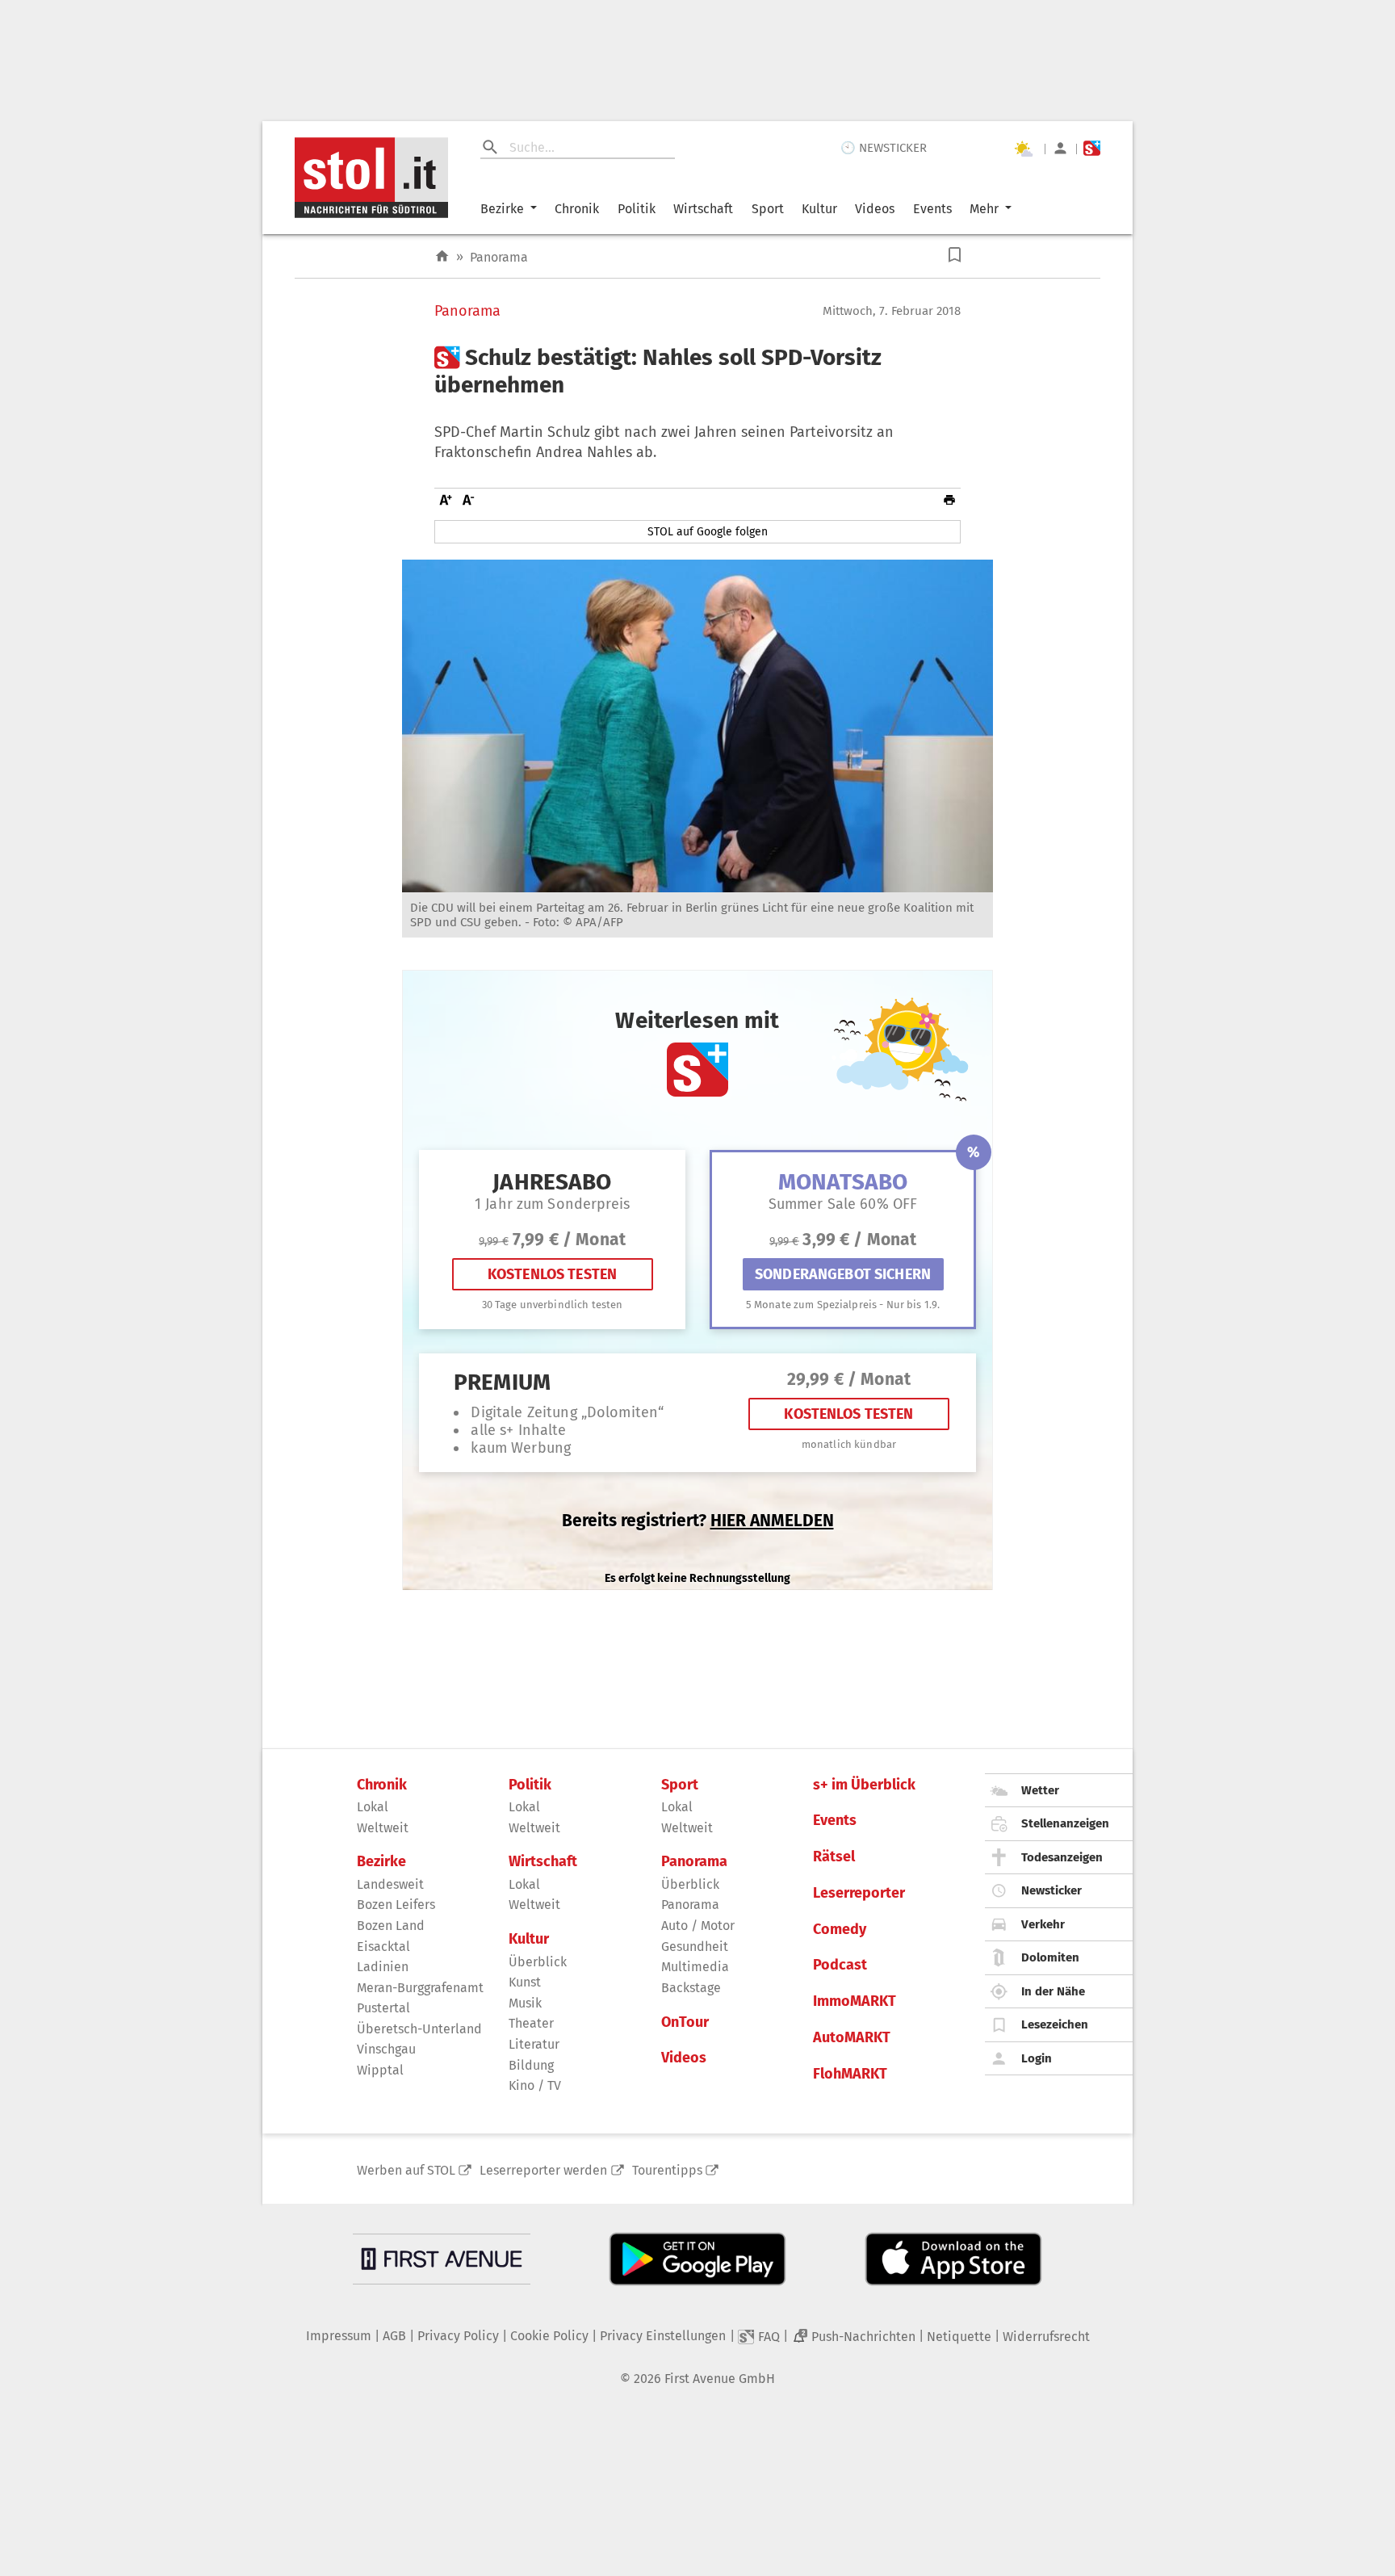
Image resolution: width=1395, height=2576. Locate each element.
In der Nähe (1053, 1991)
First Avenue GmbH (720, 2379)
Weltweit (383, 1828)
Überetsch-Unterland (419, 2029)
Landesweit (390, 1884)
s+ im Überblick (864, 1785)
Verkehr (1043, 1924)
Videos (875, 209)
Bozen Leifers (396, 1905)
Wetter (1040, 1790)
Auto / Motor (698, 1926)
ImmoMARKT (855, 2001)
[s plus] (1092, 148)
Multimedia (695, 1967)
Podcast (840, 1965)
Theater (531, 2023)
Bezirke (502, 209)
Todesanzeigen (1062, 1857)
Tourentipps (667, 2170)
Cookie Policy (549, 2336)
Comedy (840, 1930)
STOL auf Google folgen (708, 532)
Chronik (577, 209)
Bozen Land (391, 1926)
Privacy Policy (458, 2336)
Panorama (499, 257)
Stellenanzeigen (1065, 1823)
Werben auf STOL (406, 2170)
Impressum (339, 2336)
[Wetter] (1023, 149)
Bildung (531, 2065)
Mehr (984, 209)
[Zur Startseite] (442, 256)
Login (1037, 2058)
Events (932, 209)
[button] (955, 255)
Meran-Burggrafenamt (420, 1988)
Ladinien (383, 1967)
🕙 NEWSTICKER (884, 148)
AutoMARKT (852, 2038)
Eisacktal (383, 1947)
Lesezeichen (1055, 2024)
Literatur (534, 2044)
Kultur (819, 209)
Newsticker (1051, 1890)
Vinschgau (386, 2049)
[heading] (697, 371)
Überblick (538, 1962)
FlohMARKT (850, 2074)
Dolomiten (1050, 1957)
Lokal (373, 1807)
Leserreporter (859, 1893)
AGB (394, 2336)
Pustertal (383, 2008)
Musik (525, 2003)
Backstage (691, 1988)
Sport (768, 209)
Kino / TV (535, 2085)
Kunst (525, 1982)
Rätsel (834, 1857)
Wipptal (380, 2070)
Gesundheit (695, 1947)
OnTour (685, 2022)
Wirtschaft (703, 209)
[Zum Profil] (1060, 148)
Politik (637, 209)
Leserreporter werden (543, 2170)
